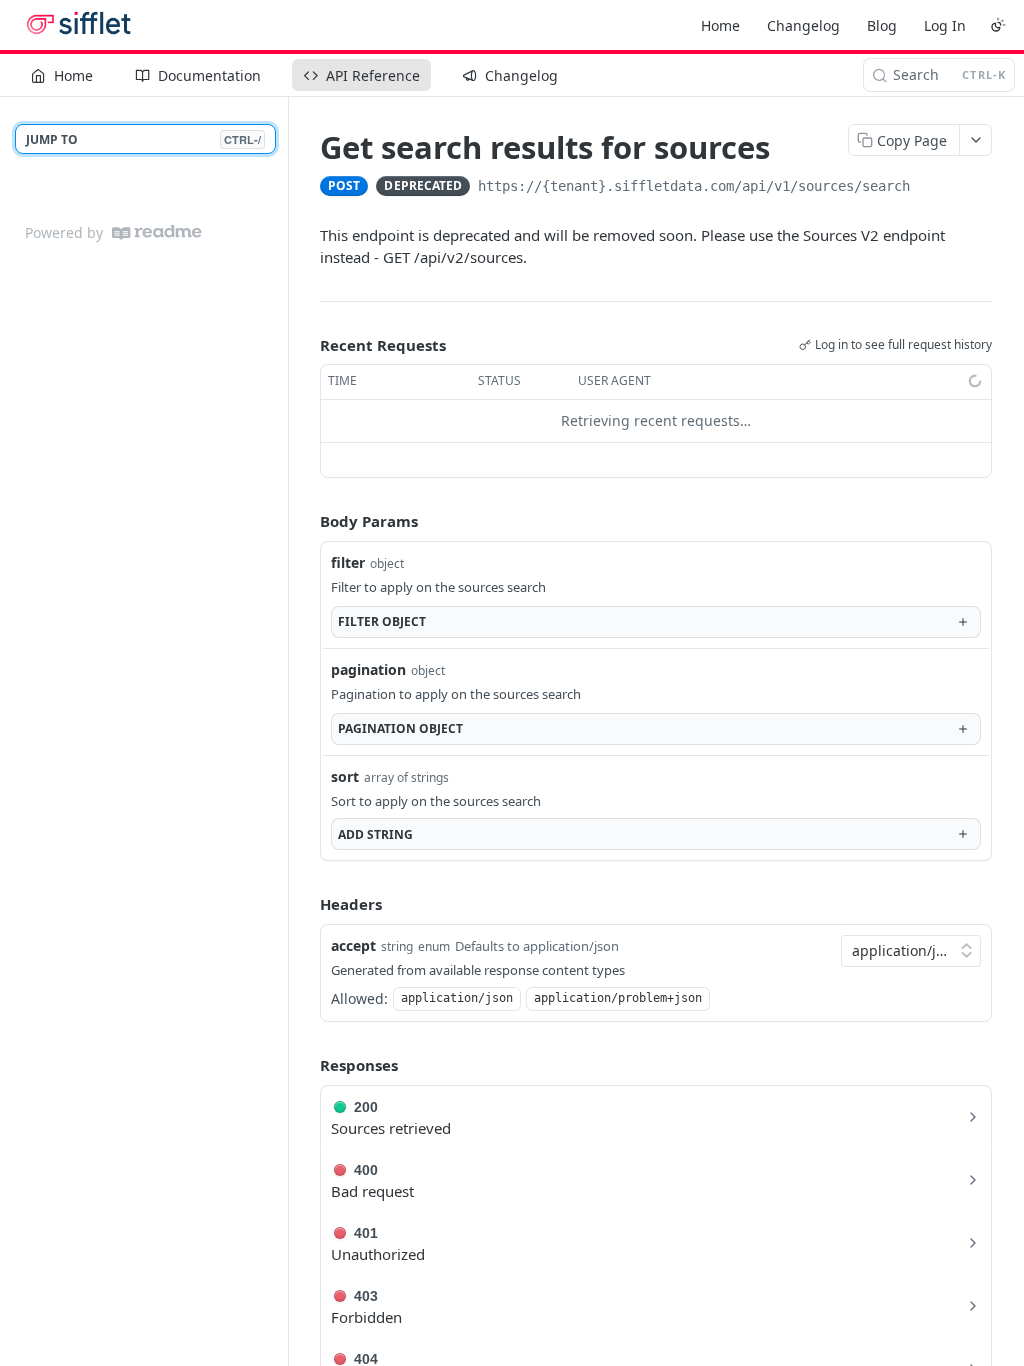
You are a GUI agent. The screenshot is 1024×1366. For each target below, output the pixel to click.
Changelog (803, 25)
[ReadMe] (157, 232)
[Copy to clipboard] (930, 188)
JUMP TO (143, 139)
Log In (945, 25)
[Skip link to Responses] (306, 1066)
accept (353, 945)
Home (720, 25)
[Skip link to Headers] (306, 904)
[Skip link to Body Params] (306, 521)
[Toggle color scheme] (998, 25)
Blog (882, 25)
